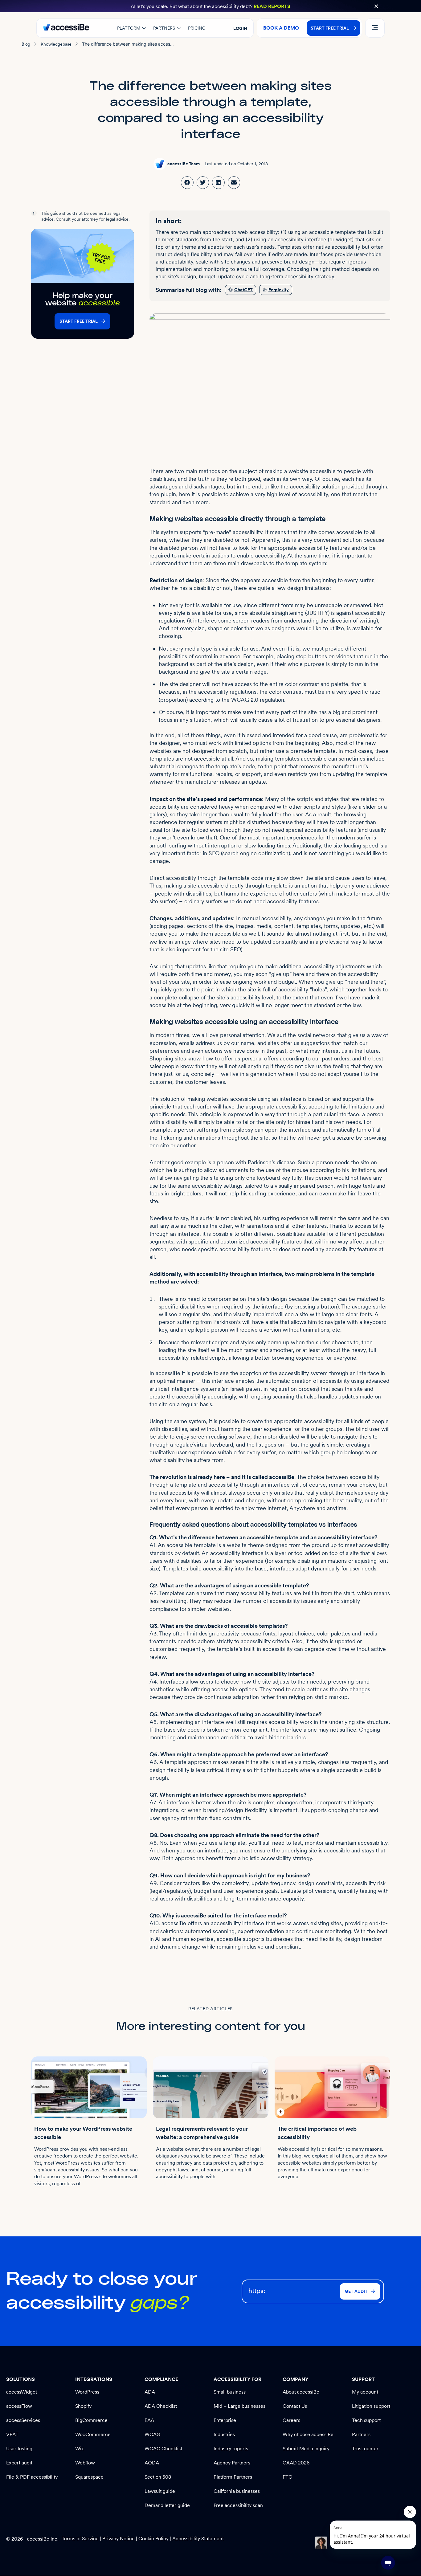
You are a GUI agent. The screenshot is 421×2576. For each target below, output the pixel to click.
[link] (187, 183)
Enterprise (225, 2420)
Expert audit (19, 2463)
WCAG (152, 2434)
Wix (80, 2449)
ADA (150, 2392)
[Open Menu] (375, 28)
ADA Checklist (161, 2406)
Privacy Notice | (120, 2539)
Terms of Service (81, 2539)
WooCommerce (93, 2434)
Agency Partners (232, 2463)
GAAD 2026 (296, 2463)
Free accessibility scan (238, 2505)
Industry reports (231, 2449)
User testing (19, 2449)
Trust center (365, 2449)
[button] (376, 6)
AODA (152, 2463)
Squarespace (89, 2477)
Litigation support (371, 2406)
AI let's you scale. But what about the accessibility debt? (211, 6)
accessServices (23, 2420)
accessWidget (22, 2392)
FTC (287, 2477)
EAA (149, 2420)
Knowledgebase (56, 44)
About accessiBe (301, 2392)
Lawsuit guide (160, 2491)
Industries (224, 2434)
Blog (26, 44)
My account (365, 2392)
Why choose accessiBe (308, 2434)
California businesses (237, 2491)
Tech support (366, 2420)
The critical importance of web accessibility (317, 2133)
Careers (291, 2420)
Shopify (83, 2406)
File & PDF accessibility (32, 2477)
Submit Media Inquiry (306, 2449)
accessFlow (19, 2406)
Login (240, 28)
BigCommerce (91, 2420)
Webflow (85, 2463)
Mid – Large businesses (239, 2406)
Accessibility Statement (198, 2539)
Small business (230, 2392)
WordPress (87, 2392)
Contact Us (295, 2406)
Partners (361, 2434)
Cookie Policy (153, 2539)
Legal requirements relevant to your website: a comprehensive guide (202, 2133)
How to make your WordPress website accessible (83, 2133)
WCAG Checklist (163, 2449)
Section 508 (158, 2477)
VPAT (12, 2434)
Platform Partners (233, 2477)
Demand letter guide (167, 2505)
